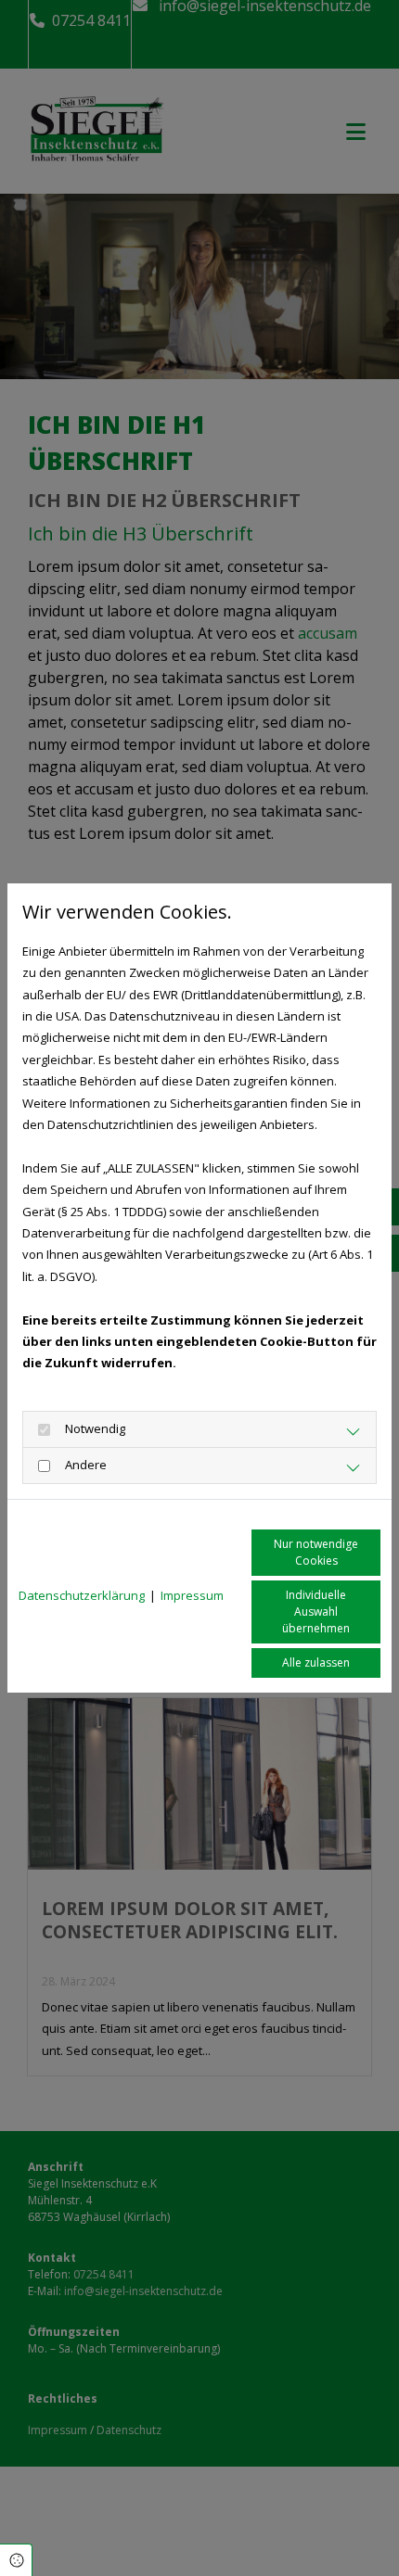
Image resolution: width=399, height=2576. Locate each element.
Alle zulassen (316, 1662)
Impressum (192, 1595)
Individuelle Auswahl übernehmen (316, 1612)
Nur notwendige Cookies (316, 1552)
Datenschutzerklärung (82, 1595)
